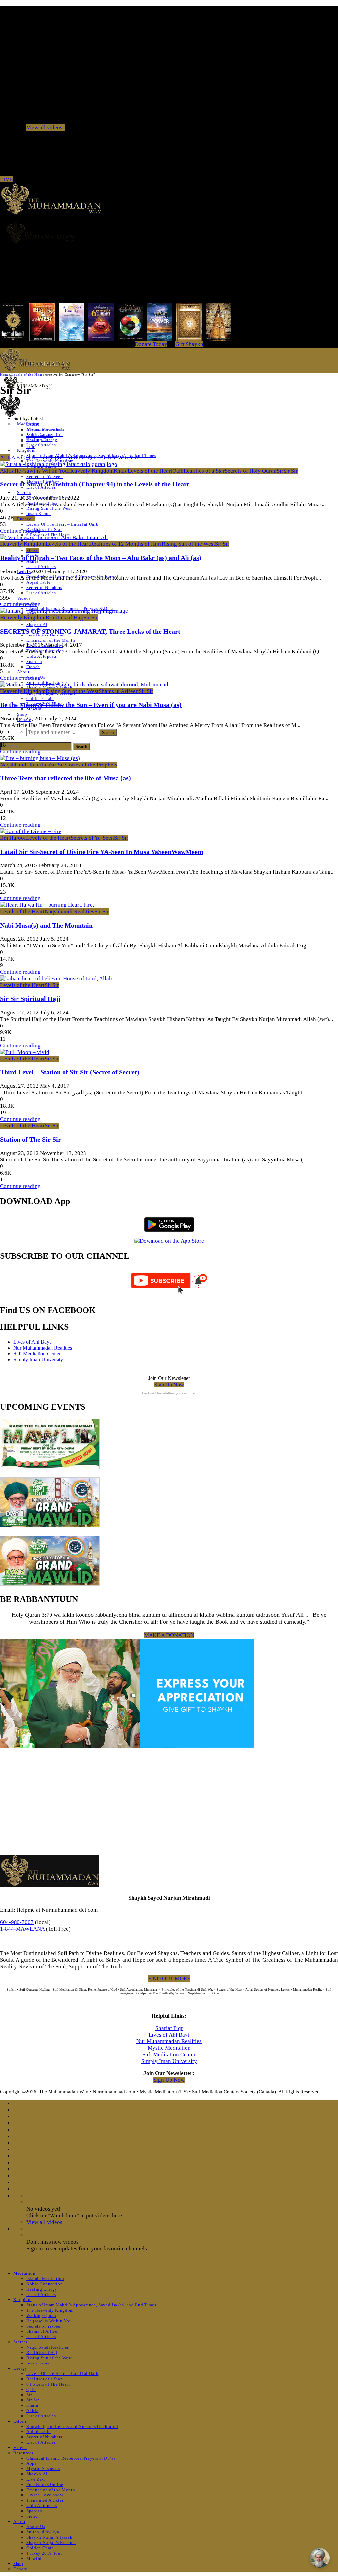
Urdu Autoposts (42, 656)
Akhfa (7, 471)
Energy (24, 519)
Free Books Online (45, 2484)
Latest (33, 424)
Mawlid (34, 709)
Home (5, 375)
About (23, 672)
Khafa (121, 471)
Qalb (178, 471)
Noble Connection (45, 2284)
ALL (5, 457)
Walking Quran (41, 2315)
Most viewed (40, 435)
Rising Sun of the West (49, 508)
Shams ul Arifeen (119, 691)
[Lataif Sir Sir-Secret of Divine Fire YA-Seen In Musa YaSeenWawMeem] (31, 831)
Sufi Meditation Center (37, 1354)
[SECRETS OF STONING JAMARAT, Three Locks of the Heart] (64, 611)
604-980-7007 (17, 1922)
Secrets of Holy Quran (251, 471)
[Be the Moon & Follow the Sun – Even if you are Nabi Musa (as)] (84, 685)
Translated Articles (45, 2500)
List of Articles (41, 445)
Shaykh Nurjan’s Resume (51, 2543)
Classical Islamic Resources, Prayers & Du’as (71, 2458)
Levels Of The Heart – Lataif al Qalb (62, 524)
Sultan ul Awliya (43, 2532)
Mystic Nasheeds (43, 2469)
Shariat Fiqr (169, 2028)
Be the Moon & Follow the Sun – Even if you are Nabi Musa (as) (91, 705)
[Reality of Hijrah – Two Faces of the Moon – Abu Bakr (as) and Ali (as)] (54, 537)
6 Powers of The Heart (48, 2384)
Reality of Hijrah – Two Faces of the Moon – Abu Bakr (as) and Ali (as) (101, 558)
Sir (280, 471)
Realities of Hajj (65, 618)
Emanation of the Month (51, 640)
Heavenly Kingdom (91, 471)
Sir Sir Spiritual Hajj (30, 999)
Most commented (44, 430)
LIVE (6, 179)
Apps (32, 2463)
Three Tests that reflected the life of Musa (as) (66, 778)
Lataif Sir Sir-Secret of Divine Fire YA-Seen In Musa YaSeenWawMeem (102, 852)
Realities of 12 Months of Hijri (126, 544)
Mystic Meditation (169, 2048)
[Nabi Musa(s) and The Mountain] (47, 905)
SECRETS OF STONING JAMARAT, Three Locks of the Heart (90, 631)
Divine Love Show (45, 2495)
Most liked (37, 441)
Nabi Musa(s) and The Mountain (46, 925)
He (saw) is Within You (41, 471)
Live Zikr (36, 2479)
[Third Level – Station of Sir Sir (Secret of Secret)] (25, 1052)
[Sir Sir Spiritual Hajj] (56, 978)
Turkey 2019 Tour (44, 2553)
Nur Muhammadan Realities (43, 1348)
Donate (20, 2569)
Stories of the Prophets (91, 765)
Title (31, 446)
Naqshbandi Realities (25, 765)
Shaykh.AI (37, 624)
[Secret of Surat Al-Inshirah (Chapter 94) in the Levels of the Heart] (59, 464)
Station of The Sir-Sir (31, 1139)
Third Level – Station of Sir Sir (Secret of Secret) (70, 1072)
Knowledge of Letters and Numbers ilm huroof (72, 2426)
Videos (24, 598)
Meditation (24, 2273)
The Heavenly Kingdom (50, 2310)
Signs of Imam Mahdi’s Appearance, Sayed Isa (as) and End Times (91, 2305)
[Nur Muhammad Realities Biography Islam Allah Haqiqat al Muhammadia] (169, 232)
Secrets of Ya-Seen (45, 477)
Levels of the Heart (27, 375)
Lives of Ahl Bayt (32, 1342)
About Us (36, 2527)
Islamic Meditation (45, 2279)
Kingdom (26, 450)
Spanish (34, 661)
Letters (20, 2421)
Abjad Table (38, 582)
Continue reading (20, 531)
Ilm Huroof (13, 838)
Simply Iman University (38, 1360)
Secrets (24, 492)
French (33, 667)
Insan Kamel (39, 514)
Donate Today (151, 344)
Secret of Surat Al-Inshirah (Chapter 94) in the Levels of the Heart (95, 484)
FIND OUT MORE (169, 1979)
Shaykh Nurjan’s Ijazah (49, 2537)
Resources (23, 2453)
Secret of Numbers (44, 587)
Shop (22, 714)
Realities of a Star (44, 529)
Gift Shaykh (189, 344)
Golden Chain (40, 698)
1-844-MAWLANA (22, 1929)
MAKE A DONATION (169, 1635)
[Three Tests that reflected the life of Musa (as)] (40, 758)
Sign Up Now (169, 1385)
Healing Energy (42, 2289)
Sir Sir (33, 551)
